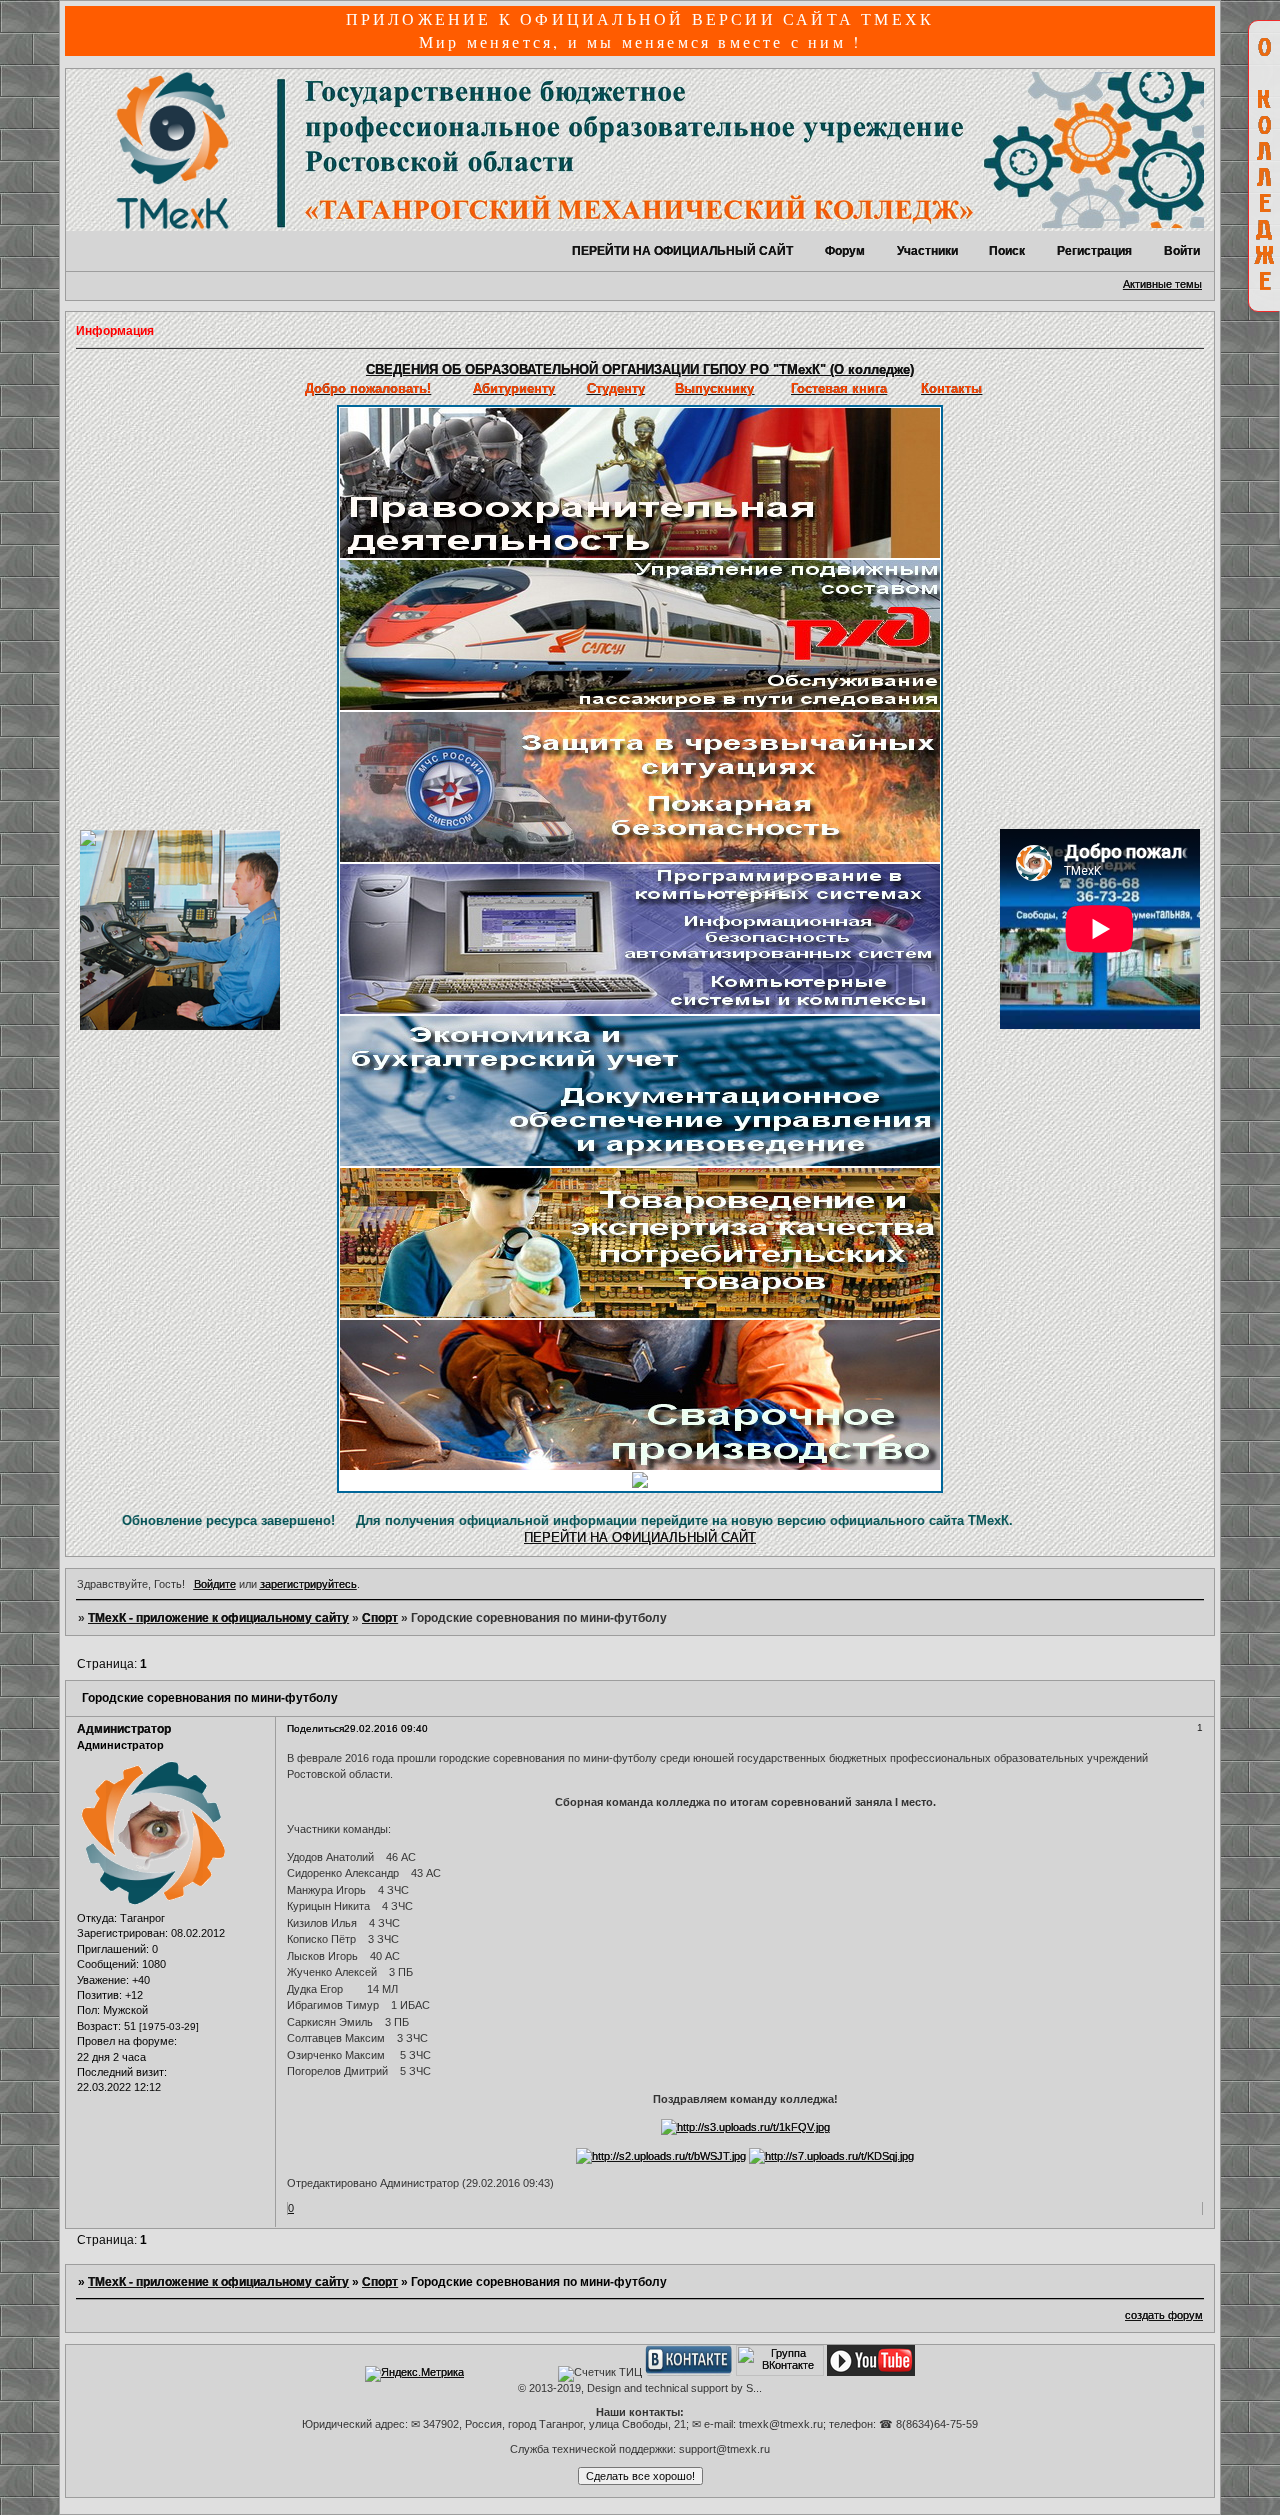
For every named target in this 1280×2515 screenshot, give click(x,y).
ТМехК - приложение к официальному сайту (218, 1618)
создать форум (1164, 2315)
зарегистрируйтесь (308, 1584)
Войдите (215, 1584)
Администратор (124, 1729)
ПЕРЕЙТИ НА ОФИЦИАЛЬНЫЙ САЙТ (682, 251)
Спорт (380, 1618)
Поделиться (315, 1728)
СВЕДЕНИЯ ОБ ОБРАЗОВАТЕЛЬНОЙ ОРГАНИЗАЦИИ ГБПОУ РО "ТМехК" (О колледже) (640, 369)
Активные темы (1162, 284)
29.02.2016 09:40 (386, 1728)
